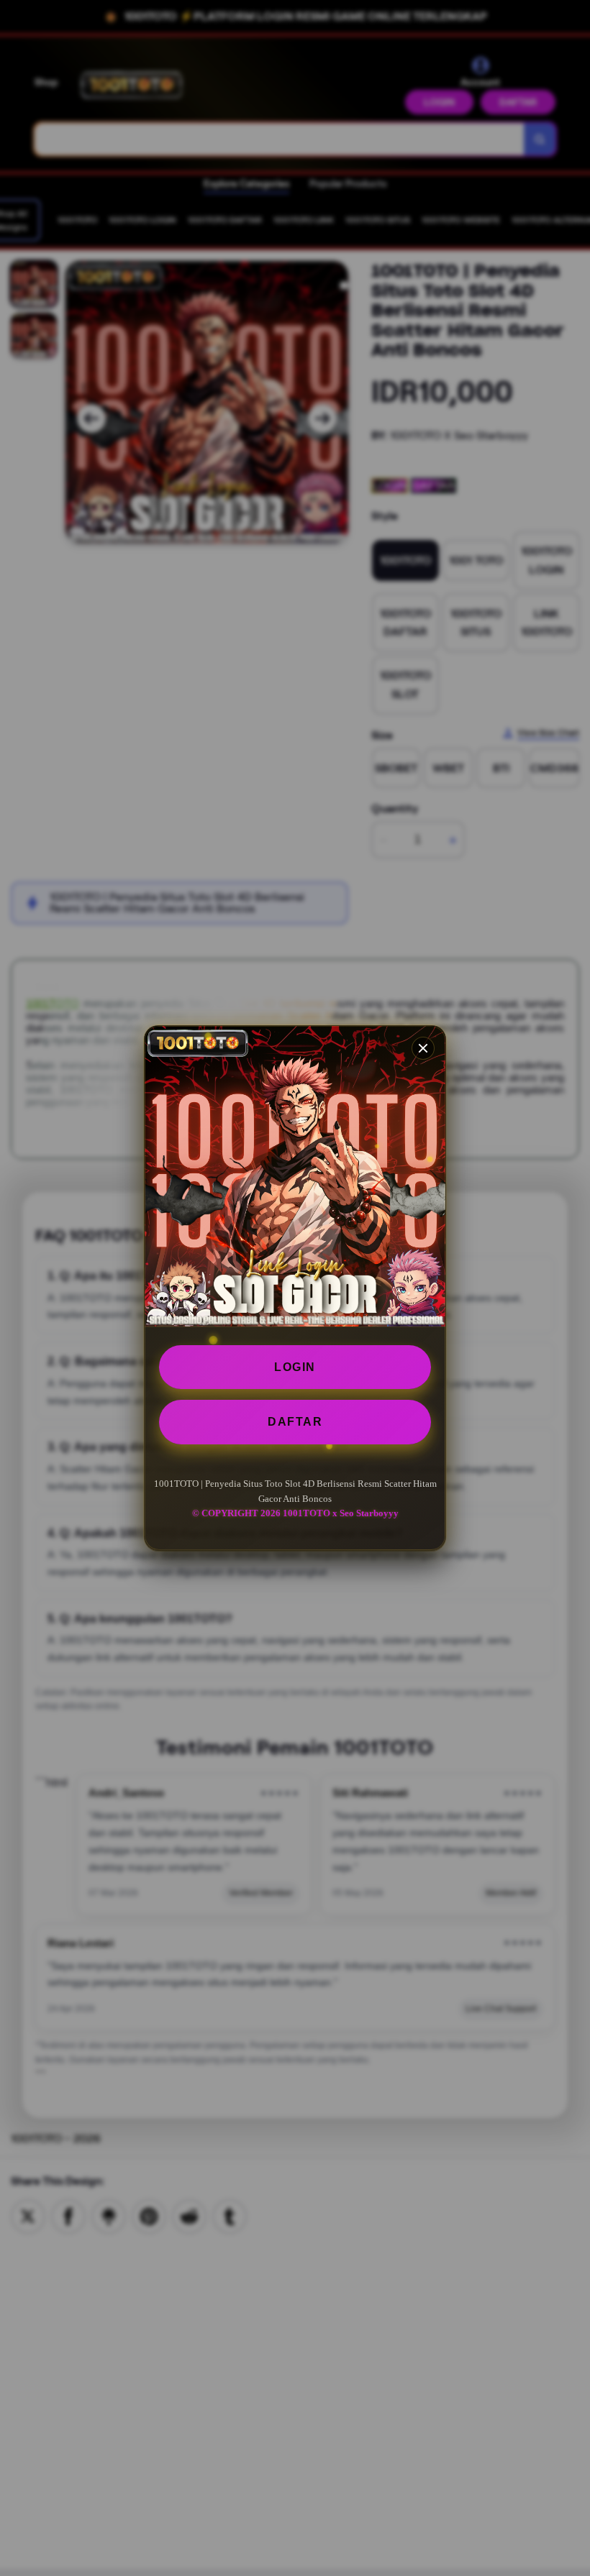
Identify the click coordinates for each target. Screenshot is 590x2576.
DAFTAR (295, 1422)
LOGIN (295, 1367)
